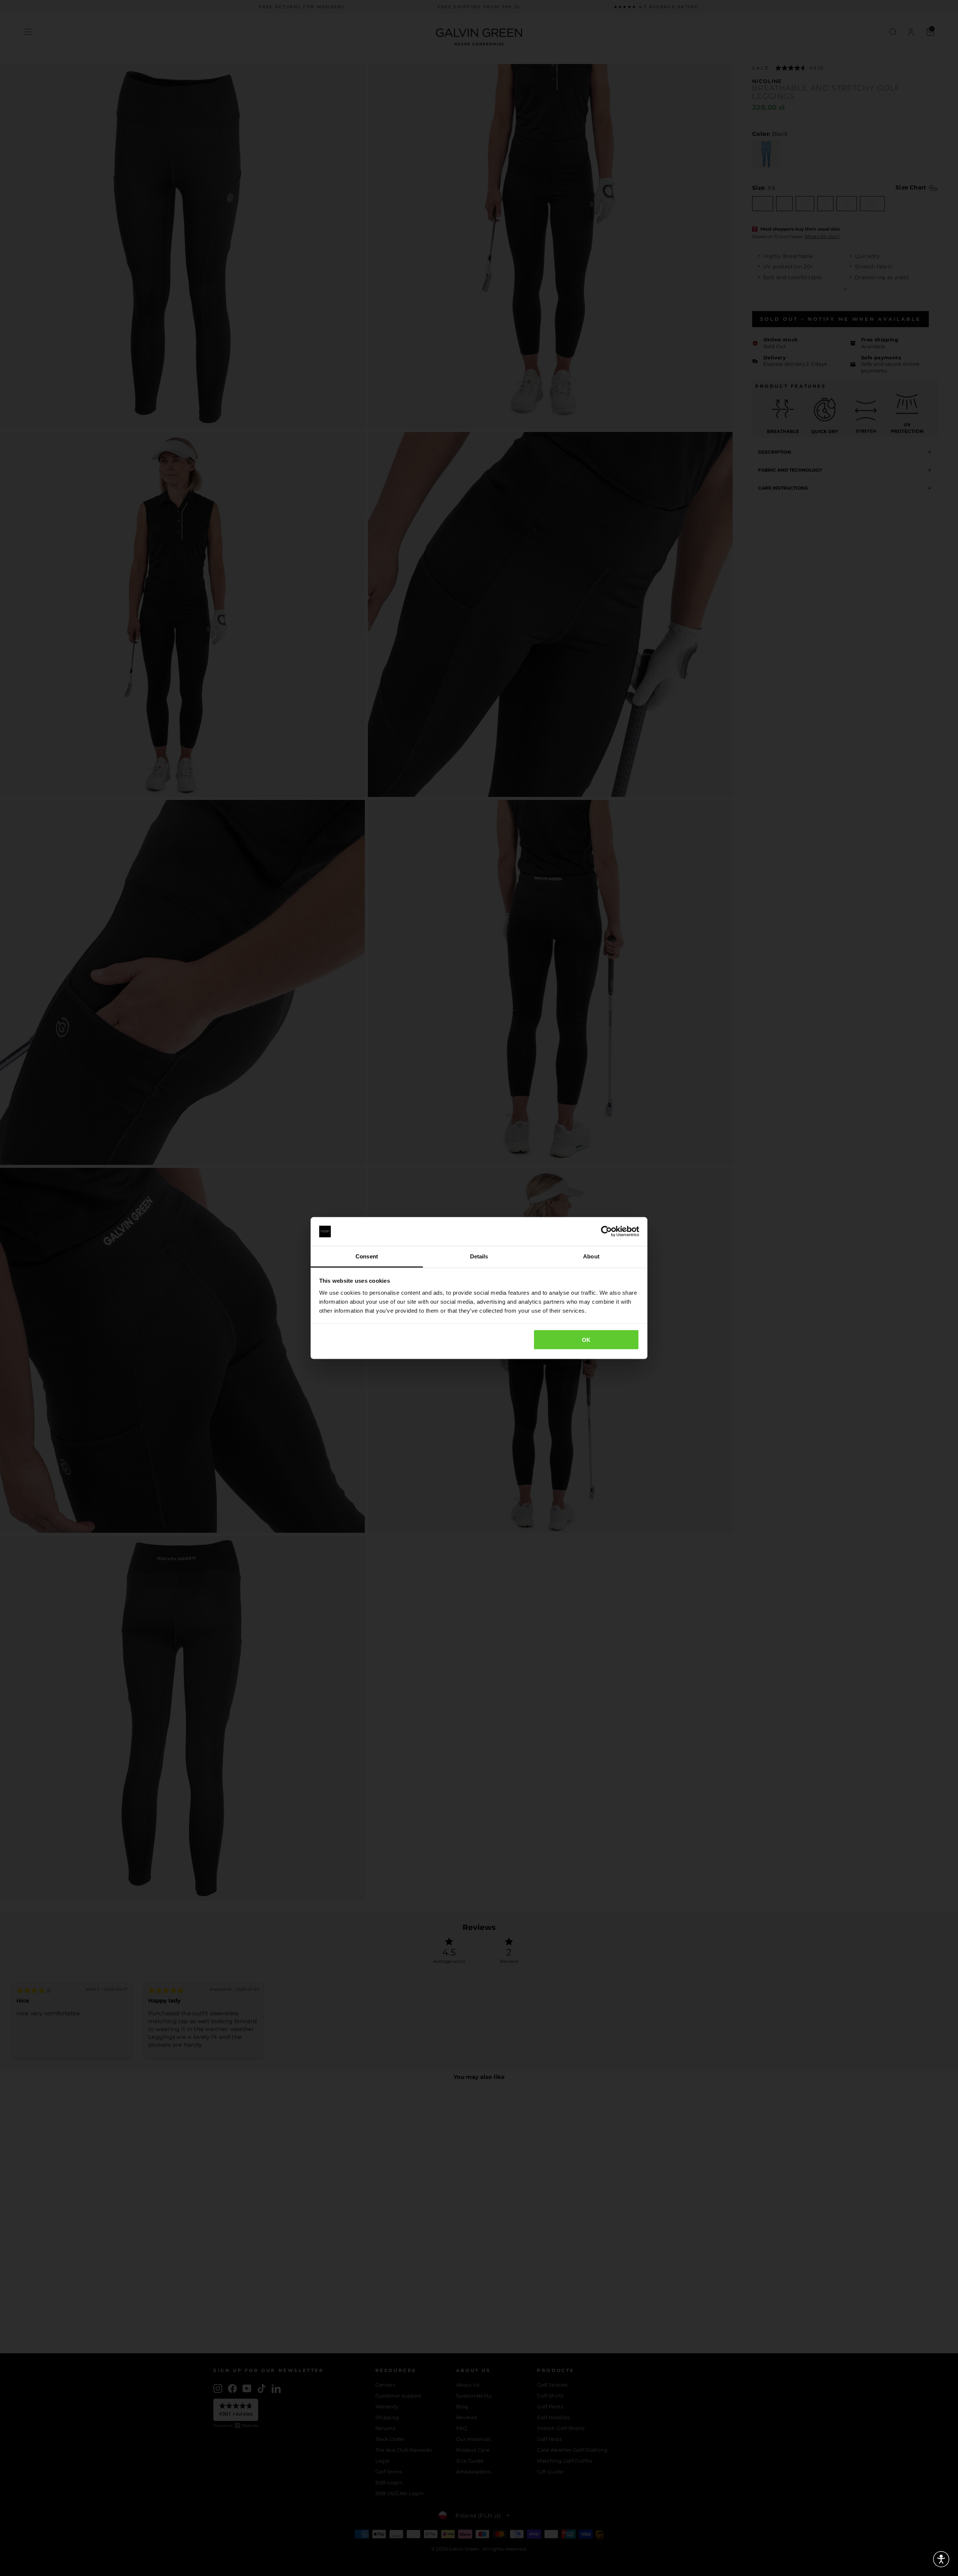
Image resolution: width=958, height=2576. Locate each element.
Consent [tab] (367, 1256)
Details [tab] (479, 1256)
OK (586, 1340)
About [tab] (591, 1256)
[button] (941, 2559)
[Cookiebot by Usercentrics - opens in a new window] (606, 1231)
